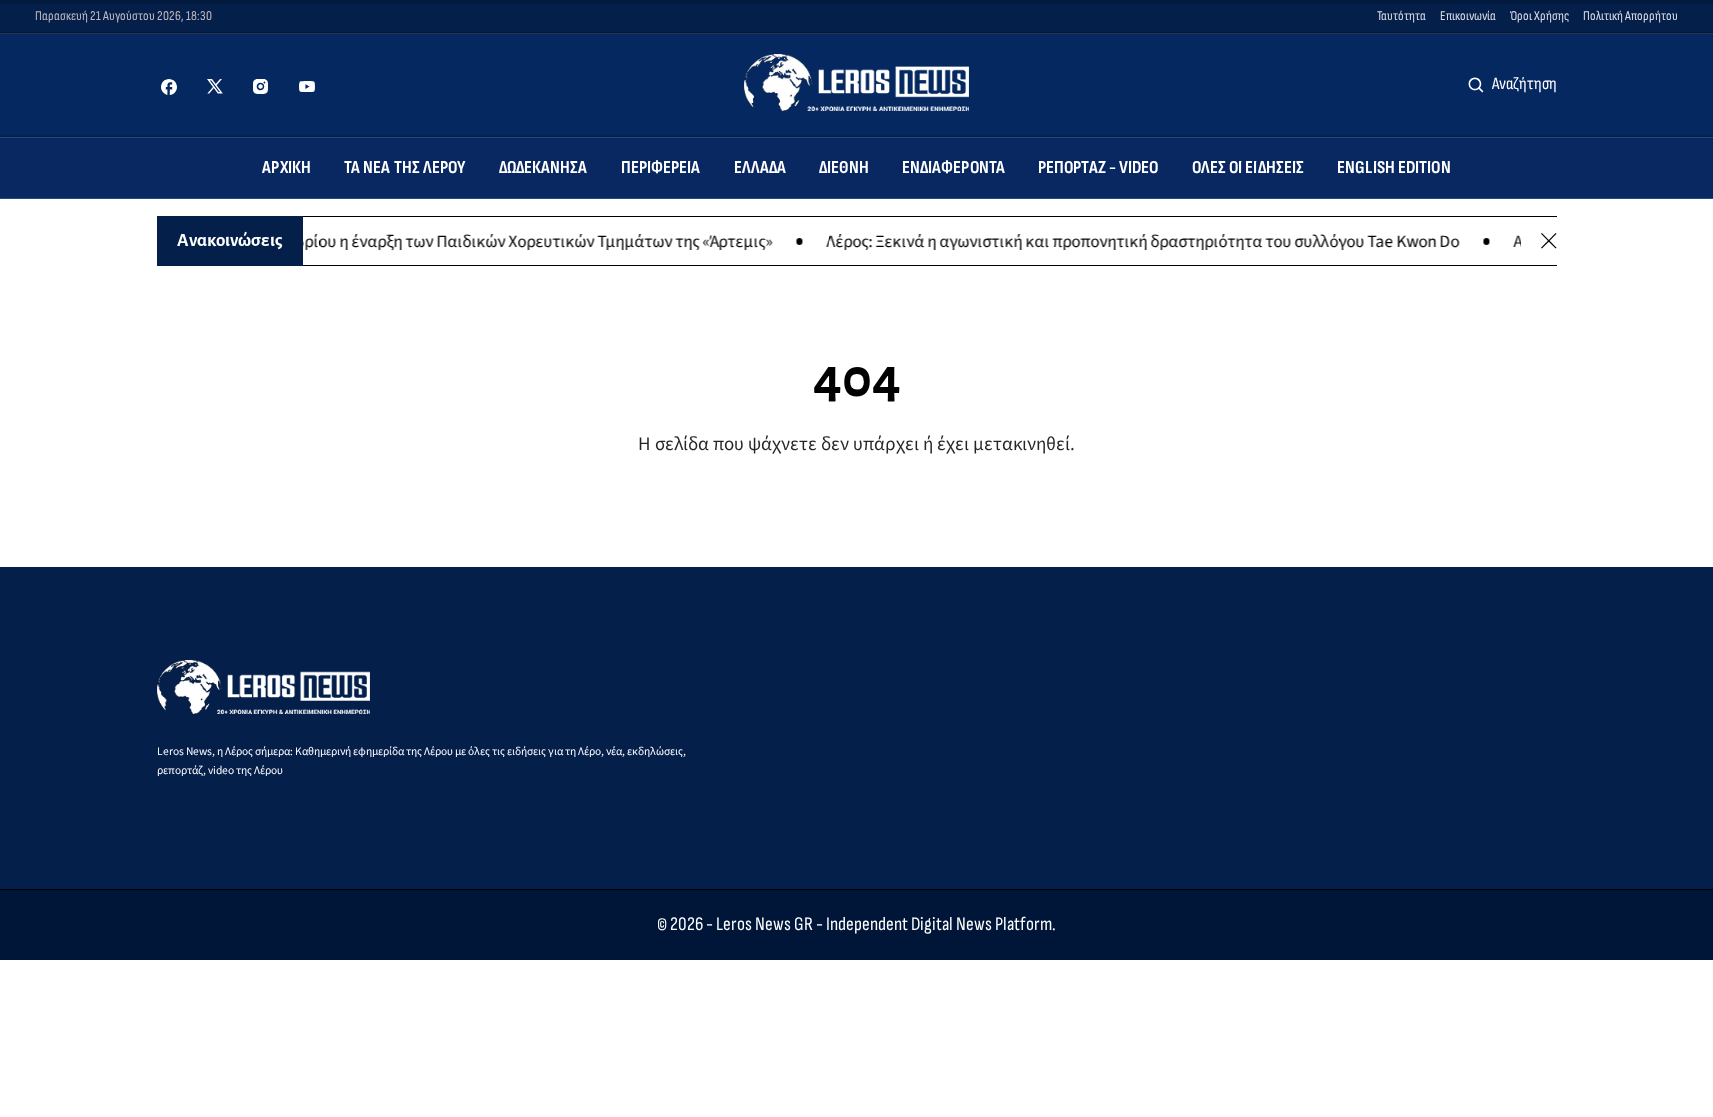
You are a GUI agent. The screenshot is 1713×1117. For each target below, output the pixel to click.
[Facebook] (169, 87)
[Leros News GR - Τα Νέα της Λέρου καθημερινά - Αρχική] (856, 82)
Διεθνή (844, 167)
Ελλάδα (760, 167)
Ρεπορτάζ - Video (1098, 167)
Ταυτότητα (1401, 16)
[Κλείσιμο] (1549, 241)
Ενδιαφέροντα (953, 167)
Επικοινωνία (1468, 16)
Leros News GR (764, 924)
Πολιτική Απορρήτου (1630, 16)
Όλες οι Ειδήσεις (1248, 167)
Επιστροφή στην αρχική (856, 503)
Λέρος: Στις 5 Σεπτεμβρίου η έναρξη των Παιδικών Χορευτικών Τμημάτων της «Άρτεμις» (604, 240)
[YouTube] (307, 87)
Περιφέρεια (661, 167)
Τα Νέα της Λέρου (405, 167)
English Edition (1394, 167)
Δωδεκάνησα (543, 167)
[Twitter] (215, 87)
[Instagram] (261, 87)
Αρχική (286, 167)
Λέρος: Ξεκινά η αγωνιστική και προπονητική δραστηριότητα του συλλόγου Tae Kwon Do (1286, 240)
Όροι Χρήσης (1539, 16)
